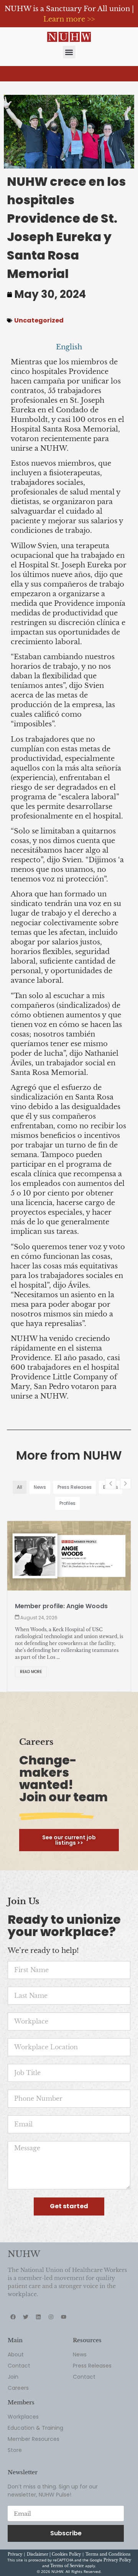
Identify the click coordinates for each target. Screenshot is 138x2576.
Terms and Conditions (108, 2534)
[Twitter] (26, 2296)
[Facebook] (13, 2296)
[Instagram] (51, 2296)
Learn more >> (69, 19)
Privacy (15, 2534)
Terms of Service (67, 2545)
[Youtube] (64, 2296)
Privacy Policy (117, 2539)
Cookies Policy (66, 2534)
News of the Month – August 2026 (68, 1606)
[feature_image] (69, 1555)
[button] (69, 52)
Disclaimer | (39, 2534)
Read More (31, 1651)
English (69, 347)
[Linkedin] (38, 2296)
